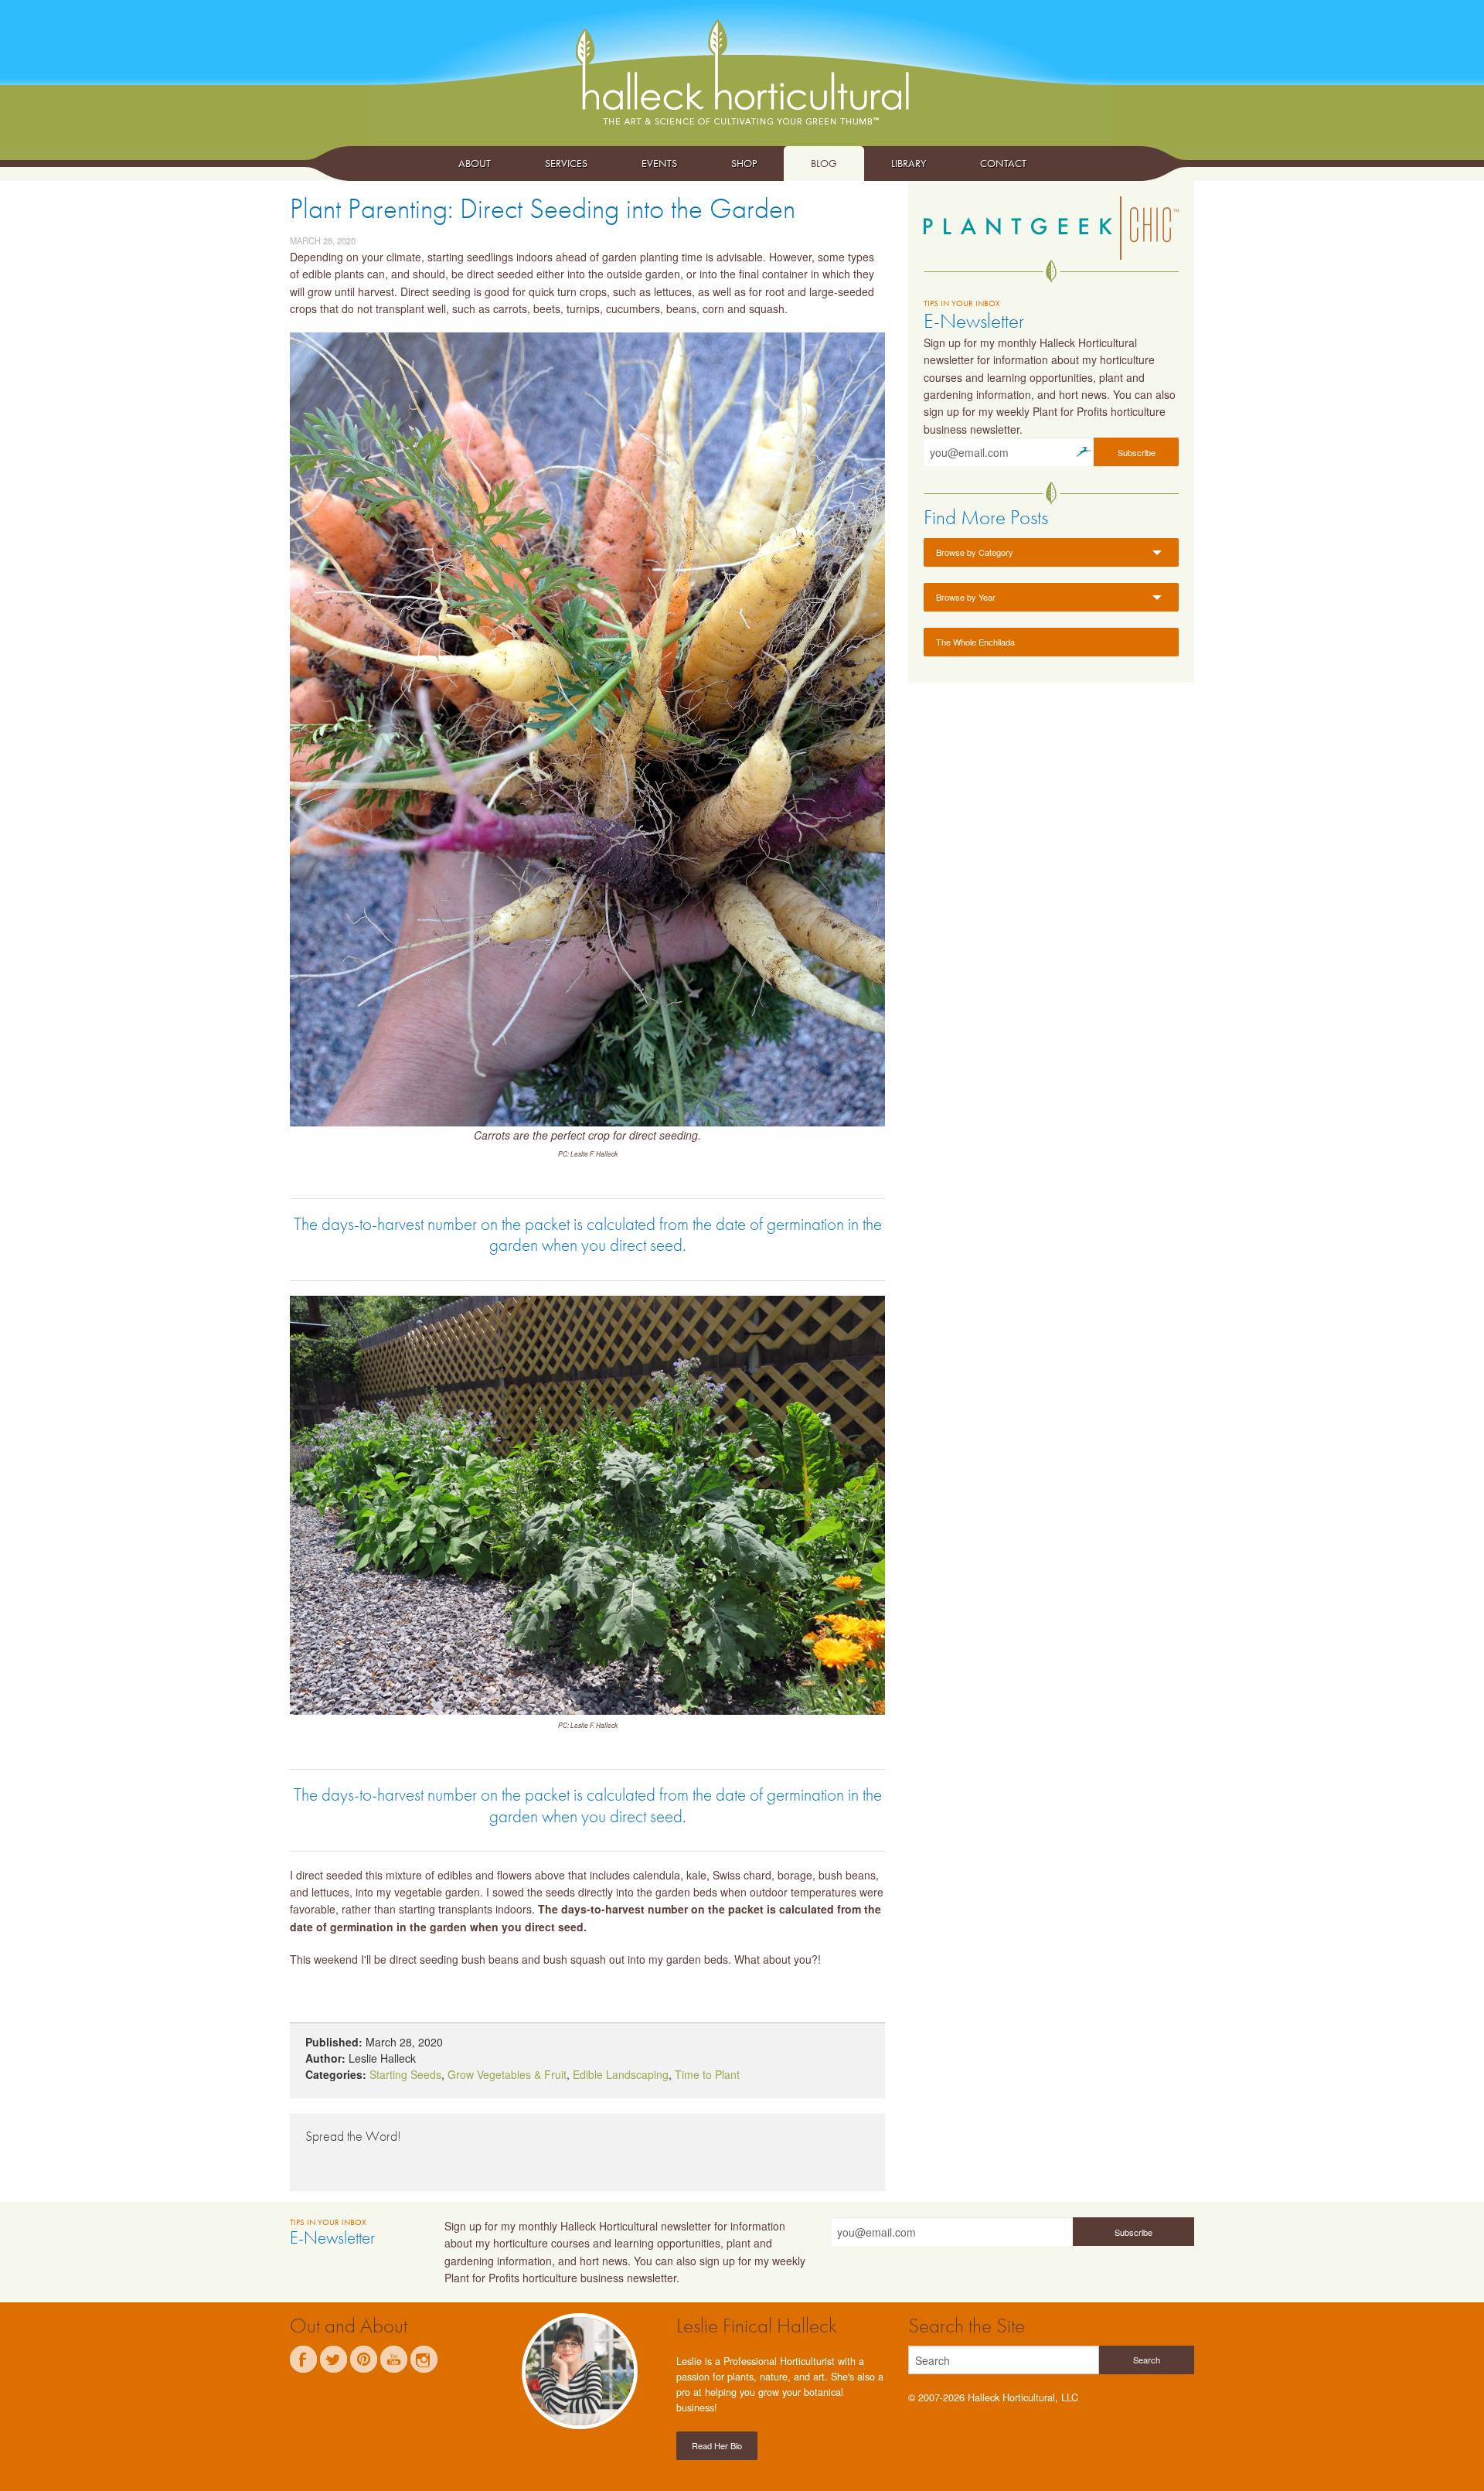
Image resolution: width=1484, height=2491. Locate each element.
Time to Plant (707, 2074)
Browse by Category (975, 552)
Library (909, 163)
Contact (1003, 163)
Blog (824, 163)
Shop (744, 163)
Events (659, 163)
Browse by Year (966, 597)
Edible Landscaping (621, 2074)
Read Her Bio (717, 2445)
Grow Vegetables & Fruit (507, 2074)
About (475, 163)
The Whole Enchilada (975, 642)
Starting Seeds (405, 2074)
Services (566, 163)
